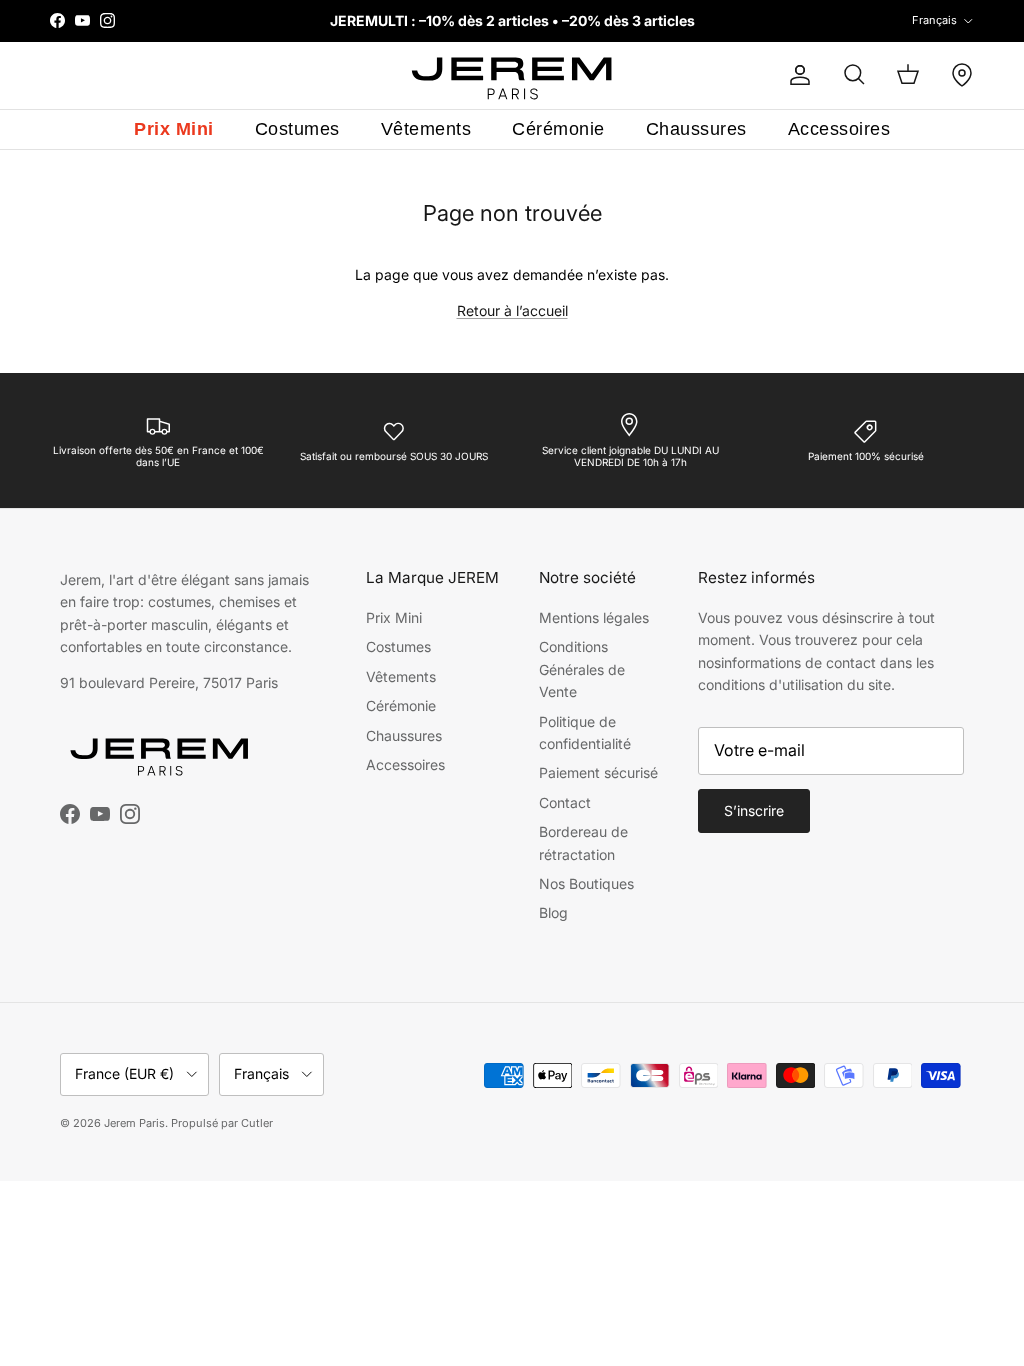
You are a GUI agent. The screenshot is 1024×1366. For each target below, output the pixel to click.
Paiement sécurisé (598, 772)
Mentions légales (594, 617)
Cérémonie (558, 129)
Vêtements (426, 129)
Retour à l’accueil (512, 310)
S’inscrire (754, 810)
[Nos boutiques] (962, 75)
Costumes (297, 129)
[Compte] (796, 75)
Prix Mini (174, 129)
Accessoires (839, 129)
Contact (565, 802)
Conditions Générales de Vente (582, 669)
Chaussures (696, 129)
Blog (553, 912)
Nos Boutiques (586, 883)
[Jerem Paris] (512, 75)
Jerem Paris (134, 1123)
